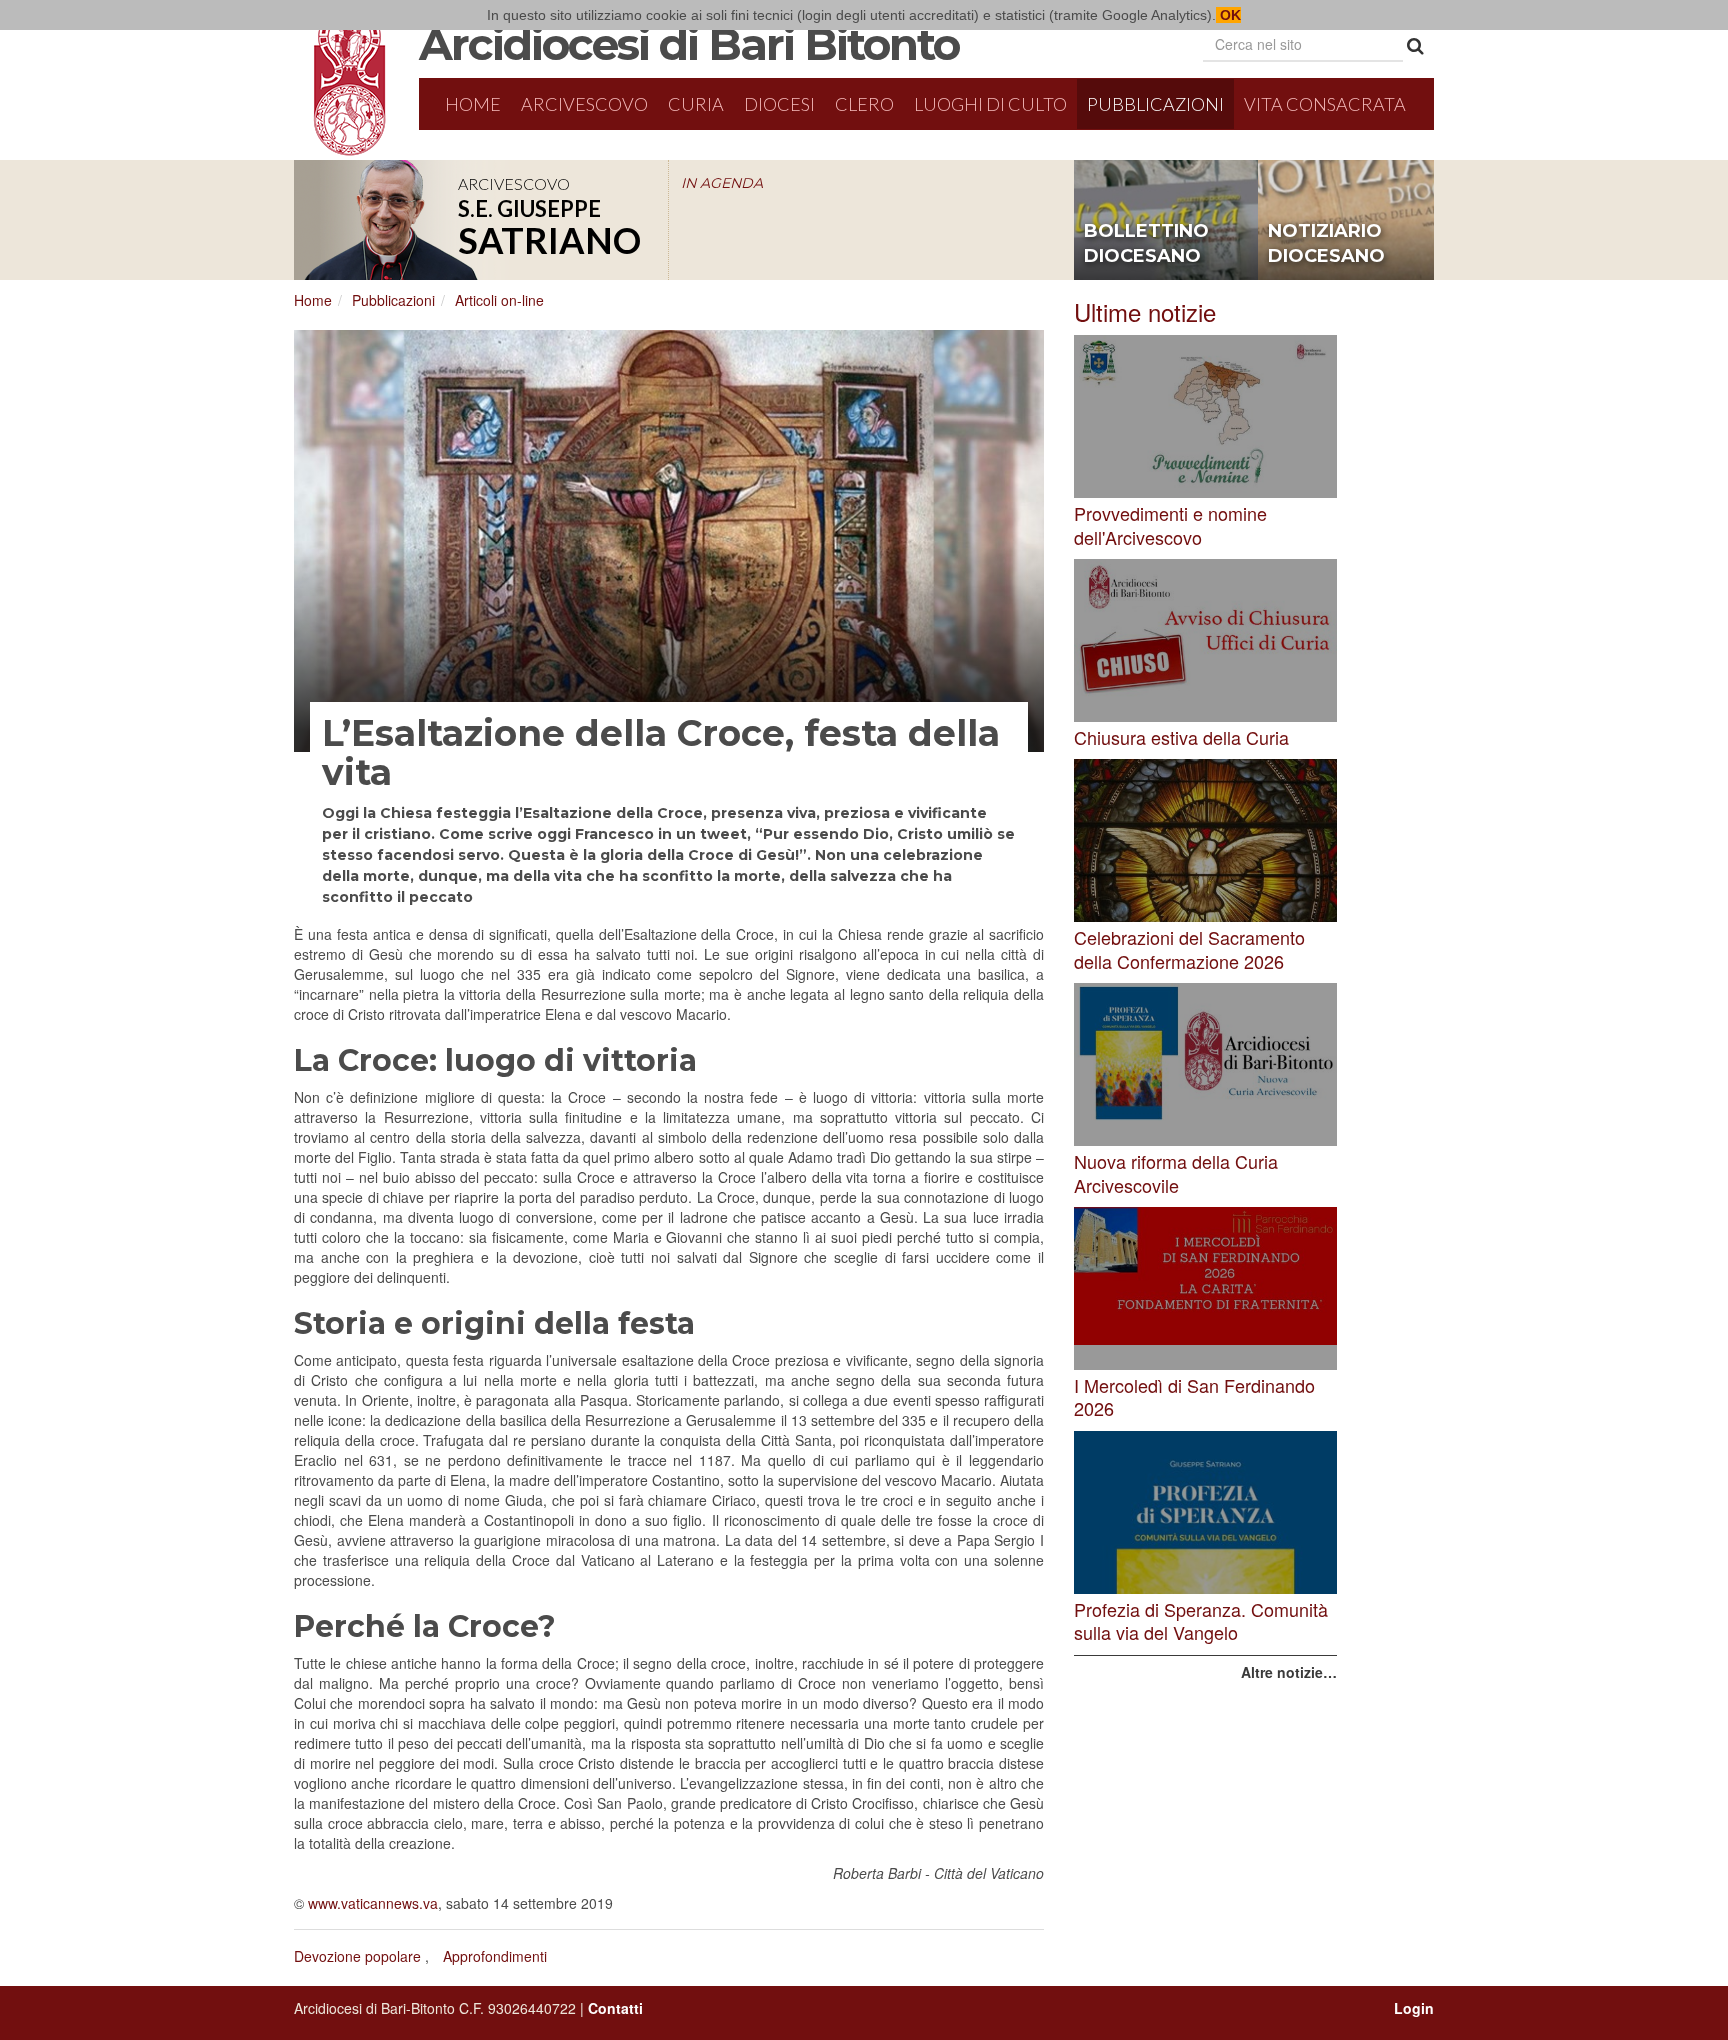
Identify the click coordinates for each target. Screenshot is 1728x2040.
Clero (864, 104)
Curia (696, 104)
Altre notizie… (1289, 1672)
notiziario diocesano (1326, 244)
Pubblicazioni (1155, 104)
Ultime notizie (1145, 311)
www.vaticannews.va (373, 1903)
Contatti (615, 2008)
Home (473, 104)
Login (1414, 2008)
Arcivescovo (584, 104)
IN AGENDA (722, 183)
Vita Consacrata (1325, 104)
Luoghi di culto (990, 104)
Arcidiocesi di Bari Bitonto (689, 44)
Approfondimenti (495, 1956)
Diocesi (779, 104)
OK (1228, 15)
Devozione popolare (357, 1956)
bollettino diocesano (1146, 244)
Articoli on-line (499, 300)
